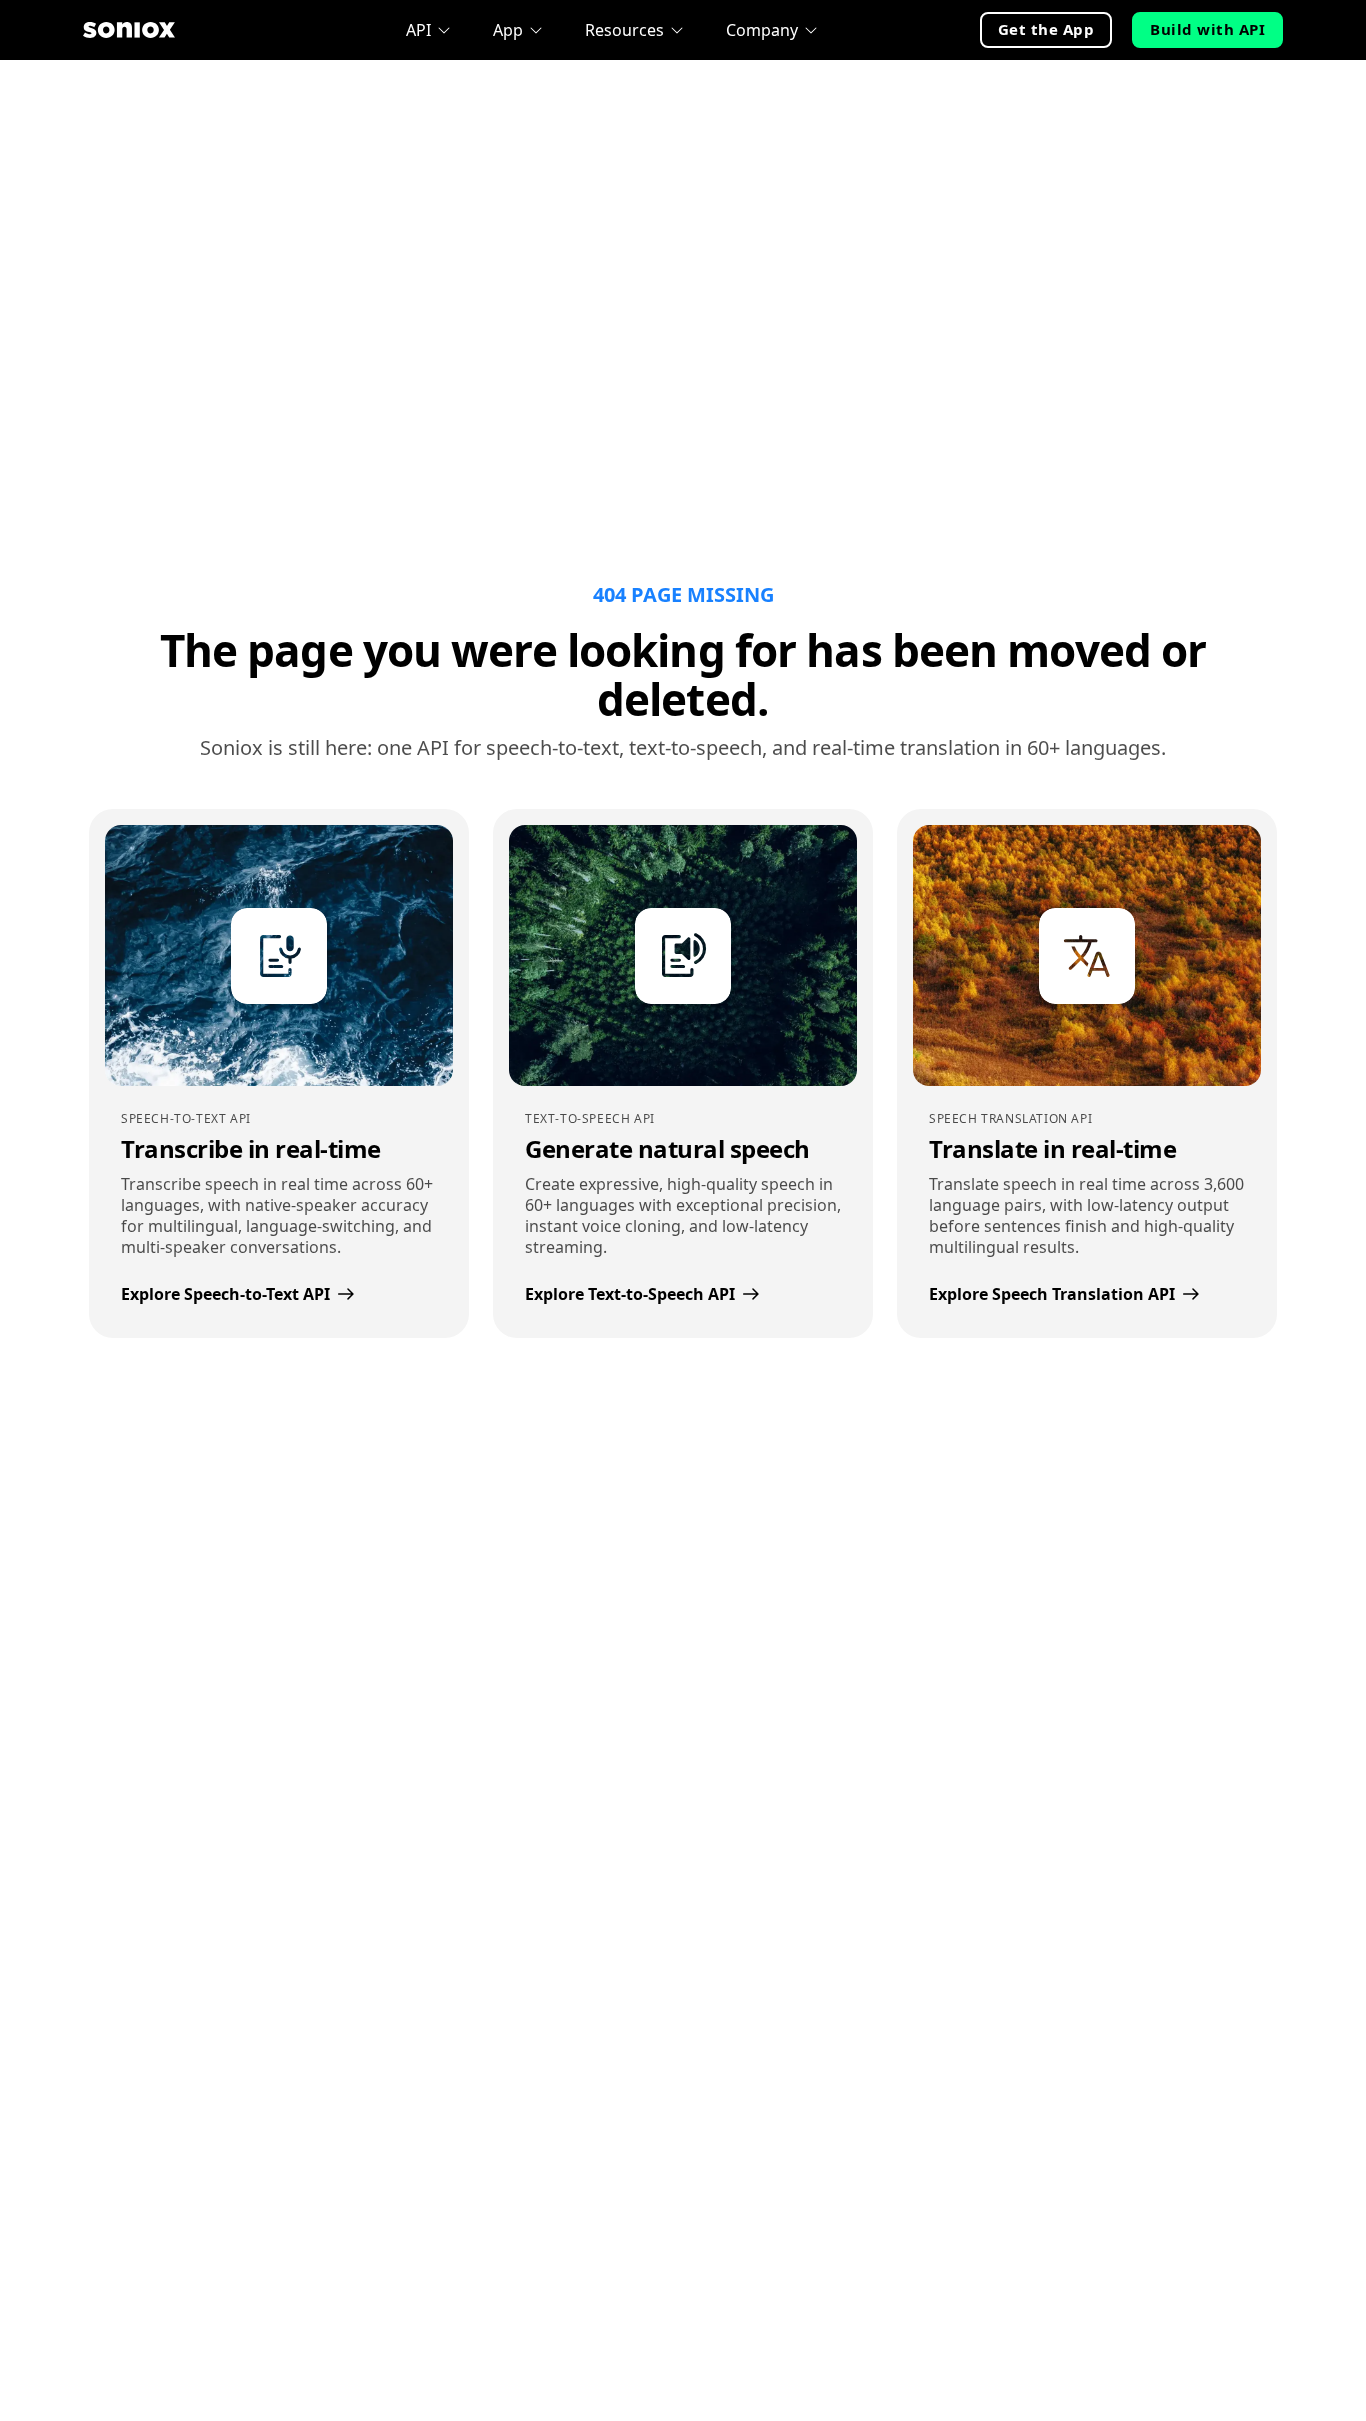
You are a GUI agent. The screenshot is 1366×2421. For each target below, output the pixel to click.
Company (762, 30)
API (418, 30)
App (508, 30)
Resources (624, 30)
